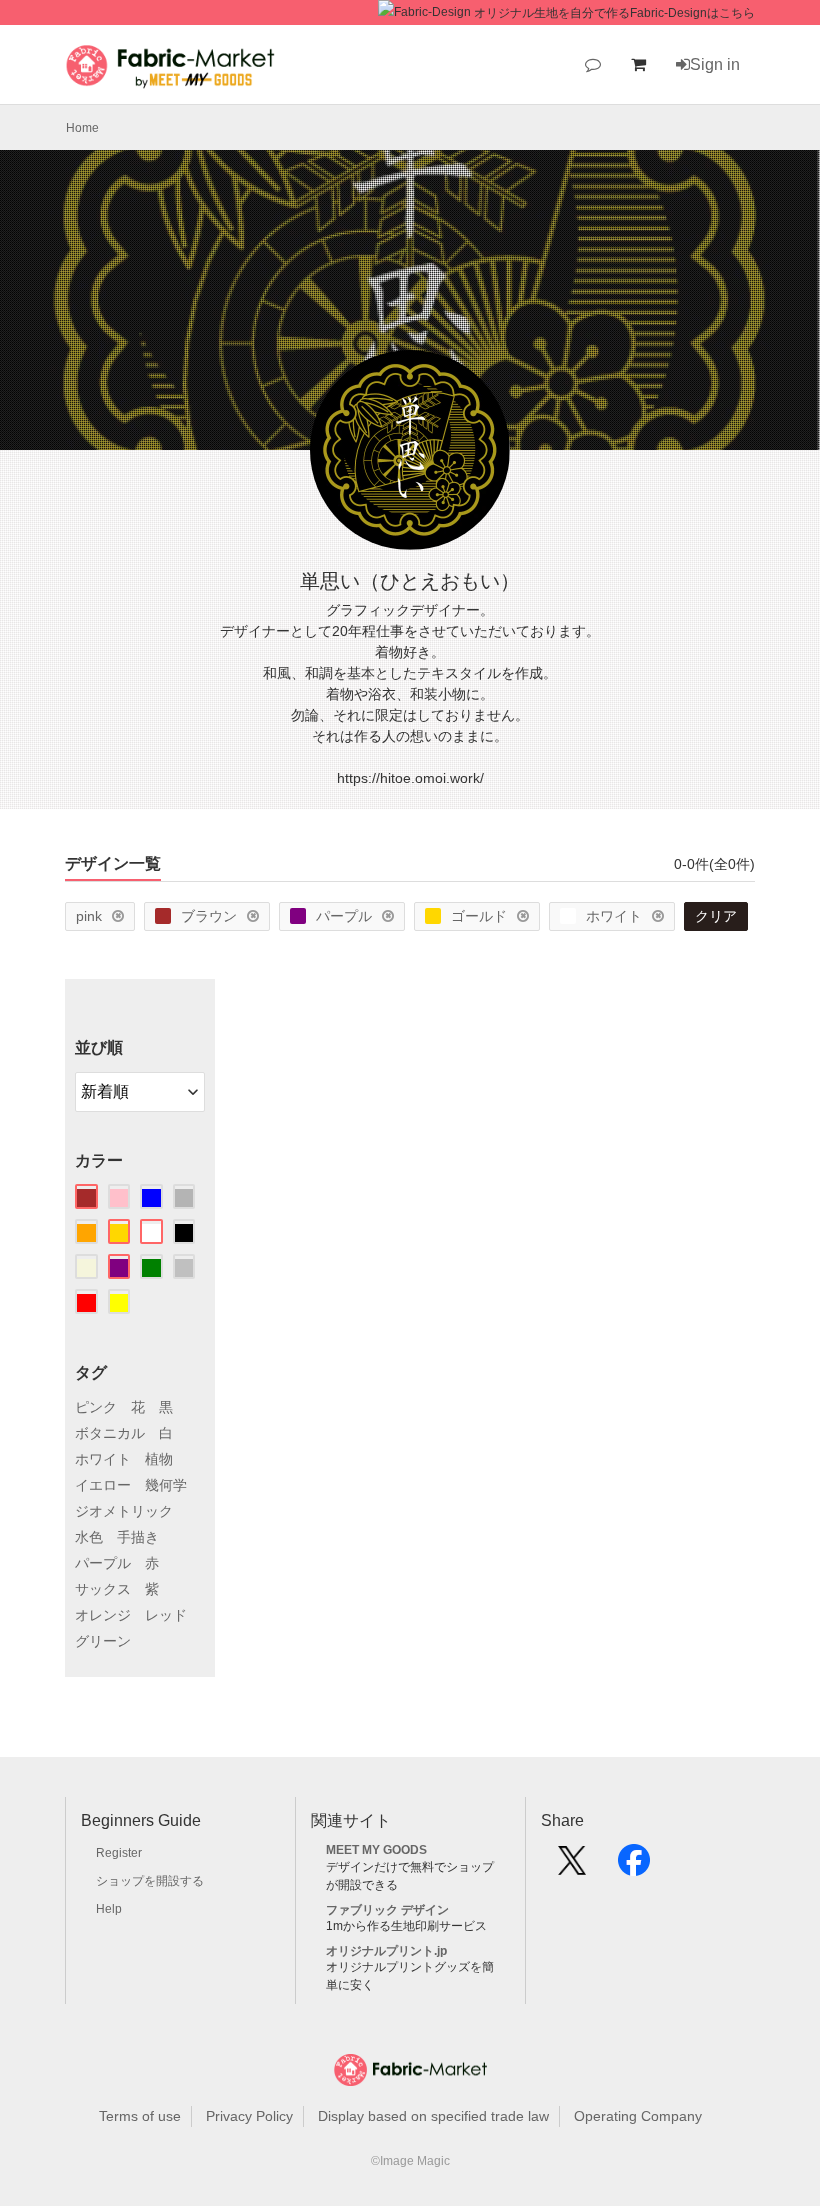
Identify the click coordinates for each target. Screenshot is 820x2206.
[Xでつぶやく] (572, 1867)
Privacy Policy (249, 2116)
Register (119, 1853)
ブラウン (209, 916)
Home (82, 128)
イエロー (103, 1485)
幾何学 (166, 1485)
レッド (166, 1615)
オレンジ (103, 1615)
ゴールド (479, 916)
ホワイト (614, 916)
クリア (716, 916)
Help (109, 1909)
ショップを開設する (150, 1881)
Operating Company (638, 2116)
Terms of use (140, 2116)
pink (89, 916)
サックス (103, 1589)
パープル (344, 916)
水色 (89, 1537)
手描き (138, 1537)
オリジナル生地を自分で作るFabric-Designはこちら (614, 13)
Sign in (715, 64)
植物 (159, 1459)
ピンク (96, 1407)
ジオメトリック (124, 1511)
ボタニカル (110, 1433)
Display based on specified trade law (433, 2116)
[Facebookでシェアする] (634, 1867)
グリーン (103, 1641)
